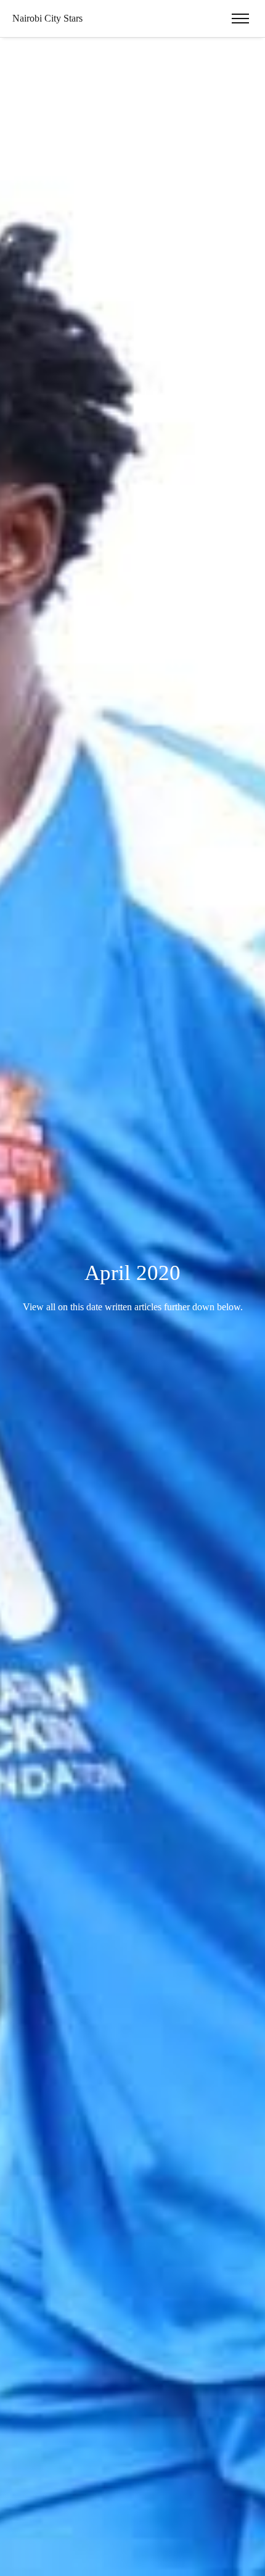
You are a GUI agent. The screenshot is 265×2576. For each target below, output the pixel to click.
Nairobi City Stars (47, 18)
